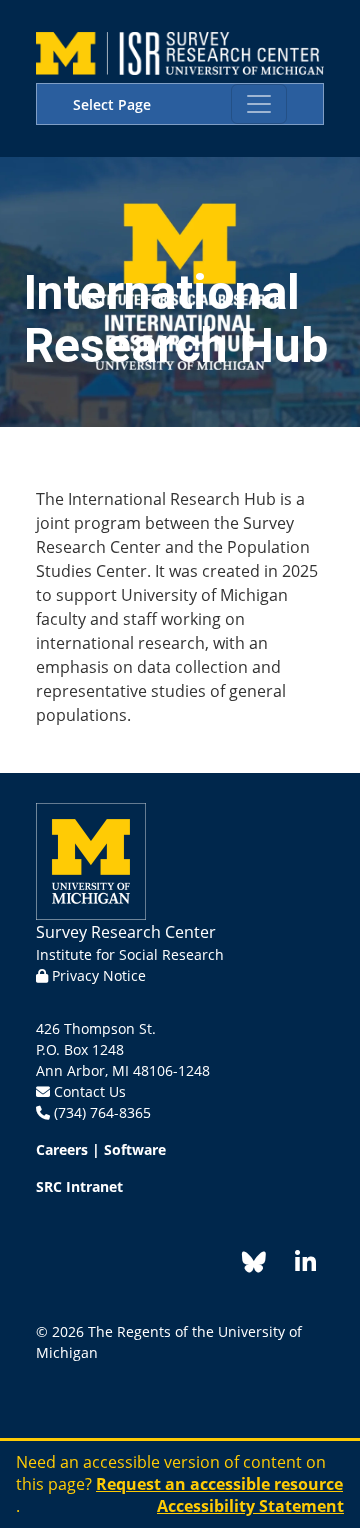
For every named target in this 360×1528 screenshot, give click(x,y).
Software (135, 1149)
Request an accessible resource (219, 1484)
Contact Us (90, 1091)
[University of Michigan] (91, 859)
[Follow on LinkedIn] (295, 1265)
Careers (62, 1149)
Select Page (112, 104)
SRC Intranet (79, 1186)
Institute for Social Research (130, 954)
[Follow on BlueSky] (254, 1265)
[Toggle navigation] (259, 104)
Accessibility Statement (250, 1506)
